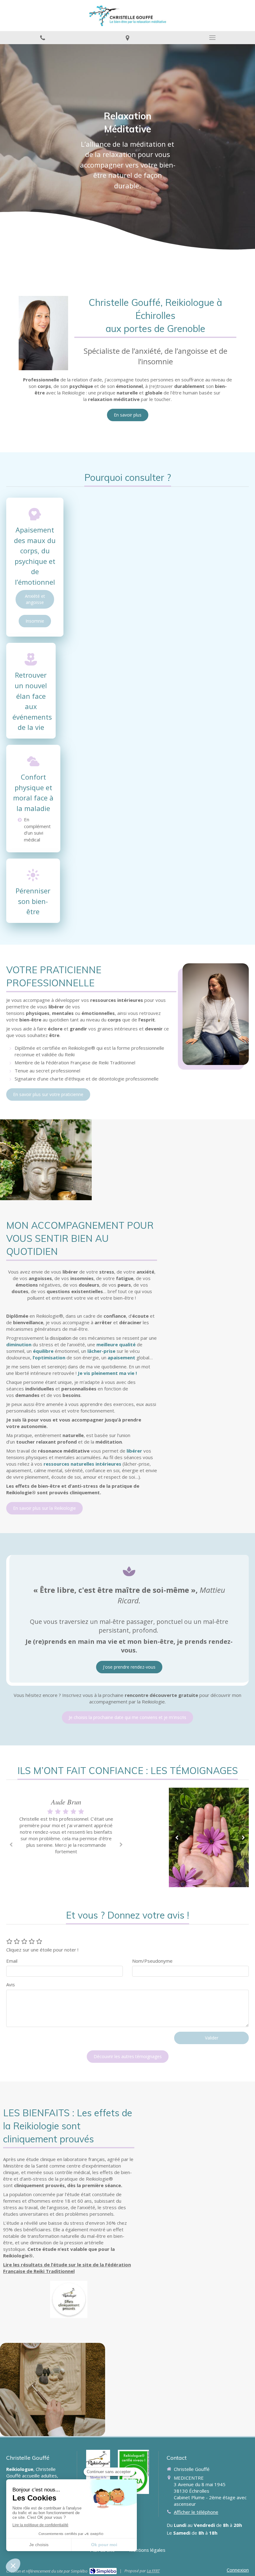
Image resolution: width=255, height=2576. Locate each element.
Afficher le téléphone (196, 2512)
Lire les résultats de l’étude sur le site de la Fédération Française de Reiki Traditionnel (67, 2268)
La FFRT (153, 2571)
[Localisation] (127, 38)
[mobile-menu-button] (213, 38)
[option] (66, 1827)
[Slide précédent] (176, 1837)
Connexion (238, 2570)
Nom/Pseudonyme (152, 1961)
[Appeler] (42, 38)
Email (12, 1961)
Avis (11, 1984)
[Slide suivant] (242, 1837)
